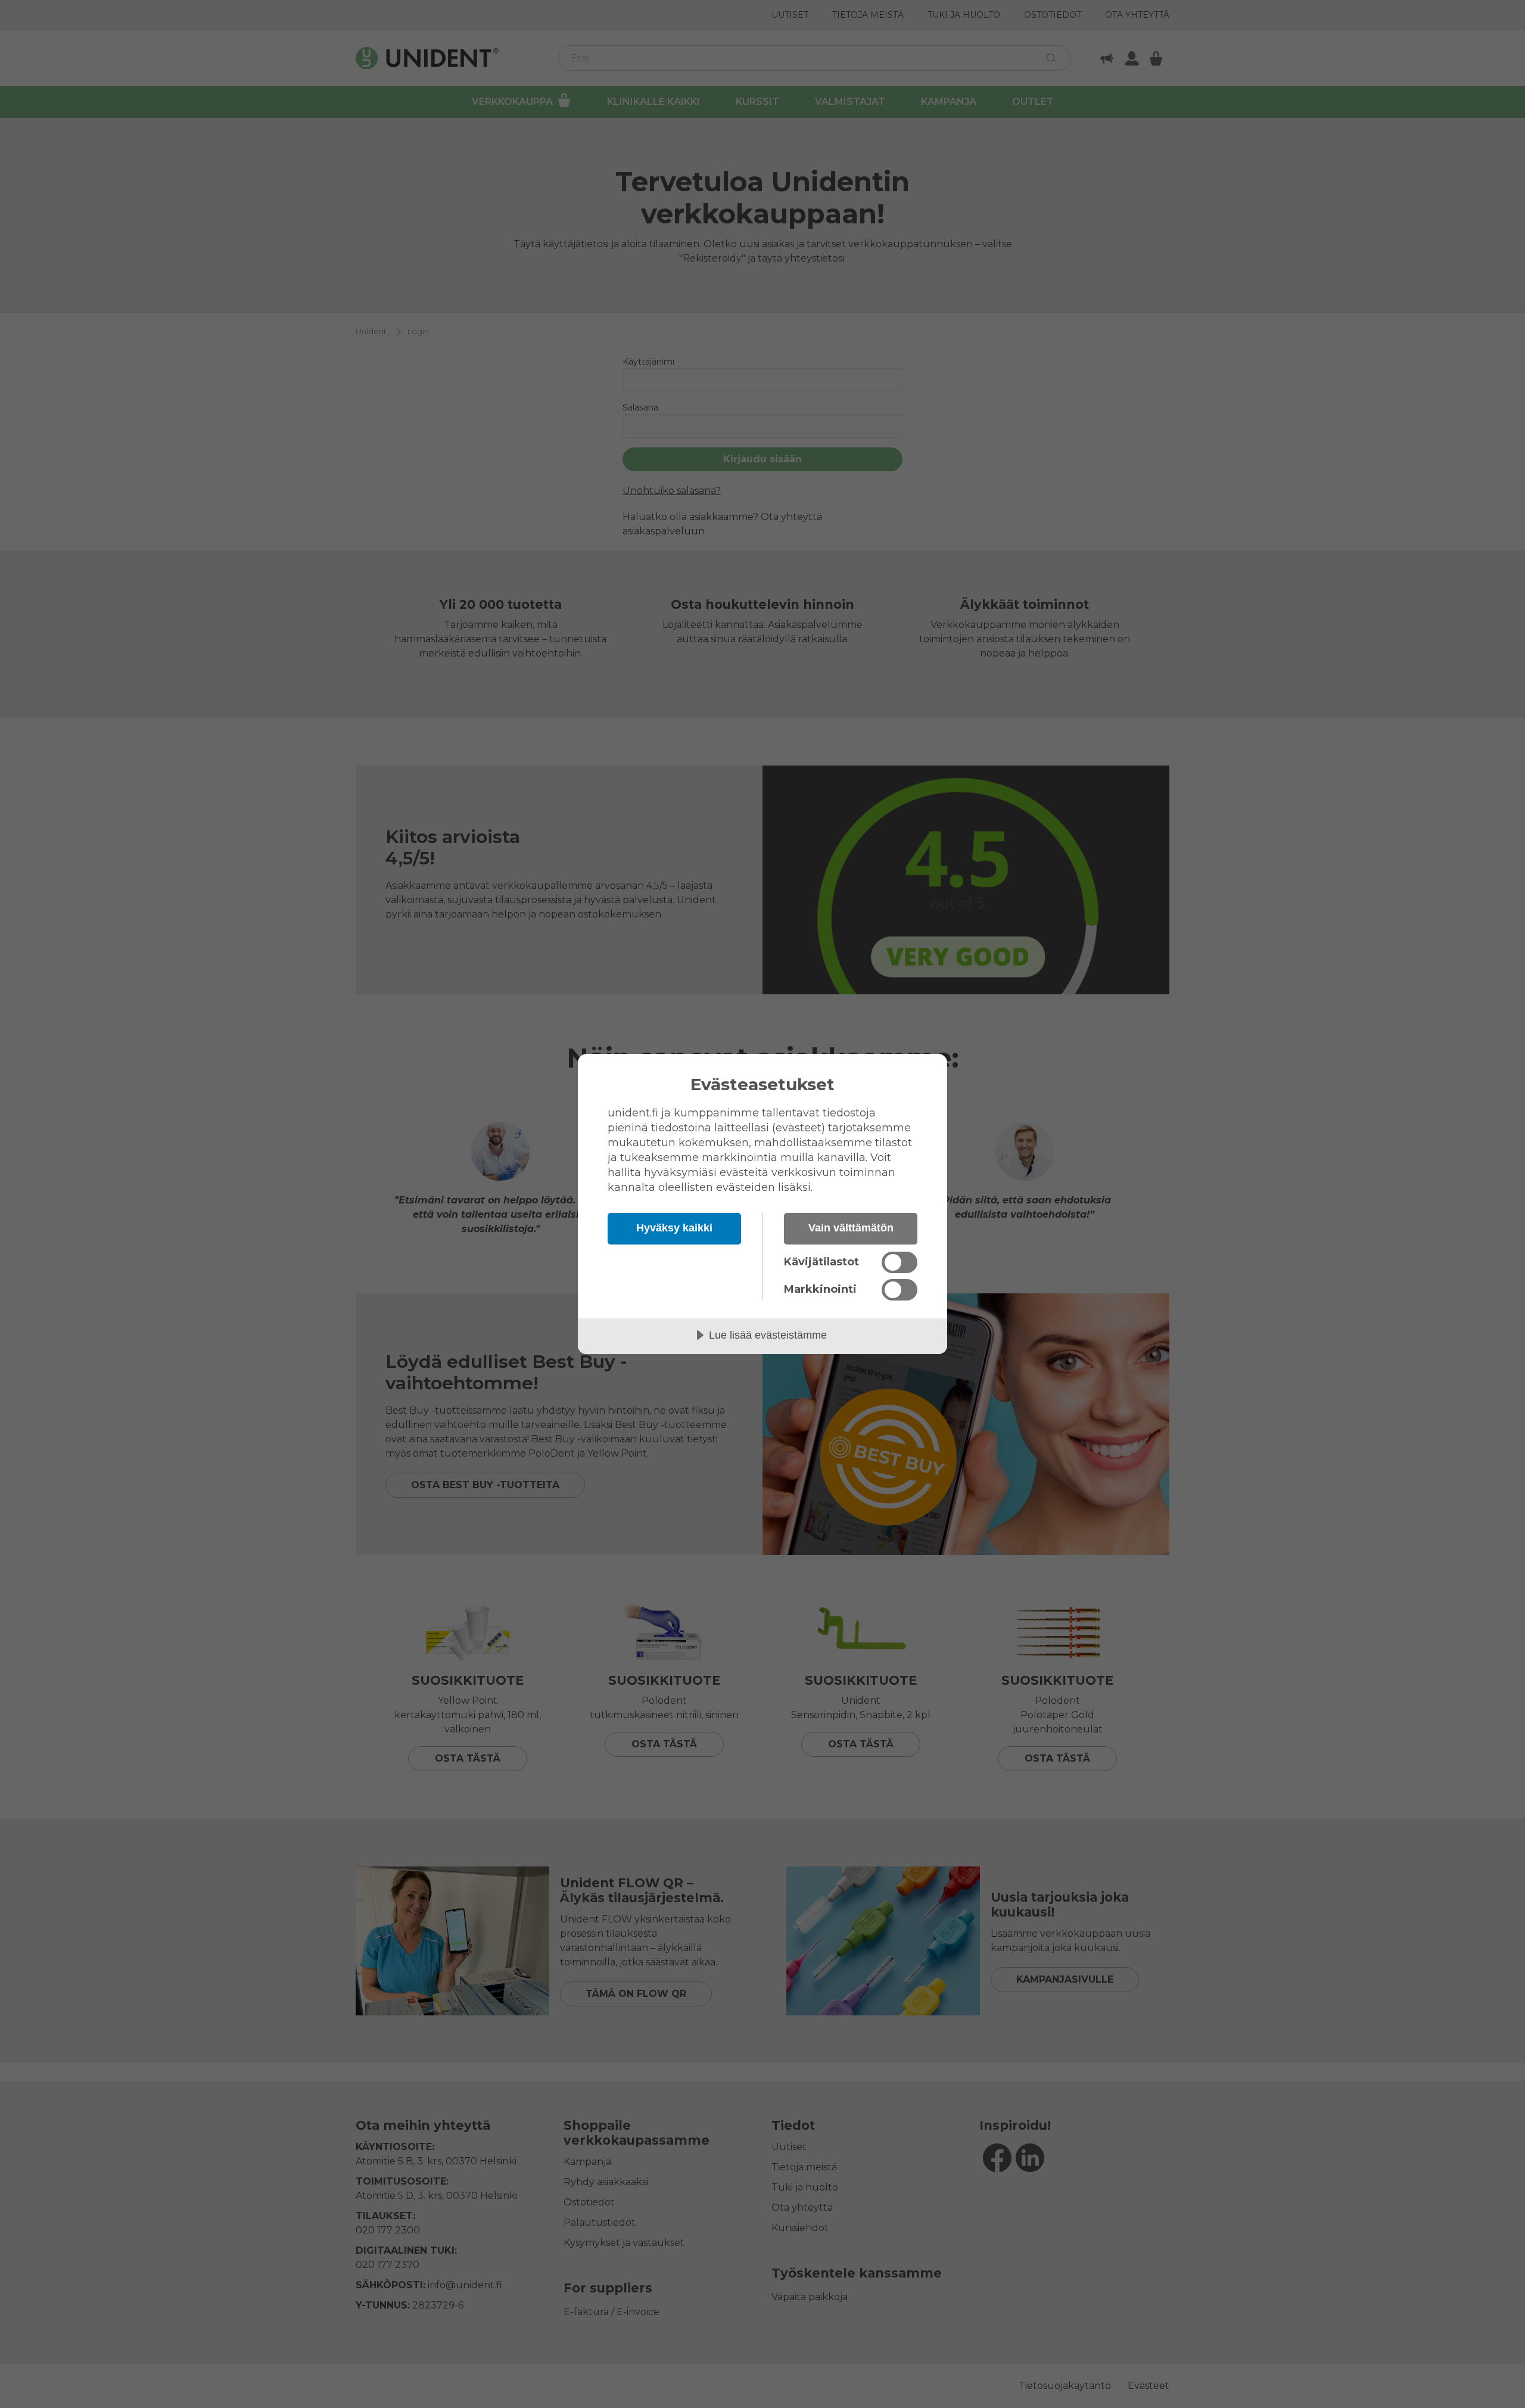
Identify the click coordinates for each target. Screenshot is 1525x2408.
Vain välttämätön (851, 1228)
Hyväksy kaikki (674, 1228)
